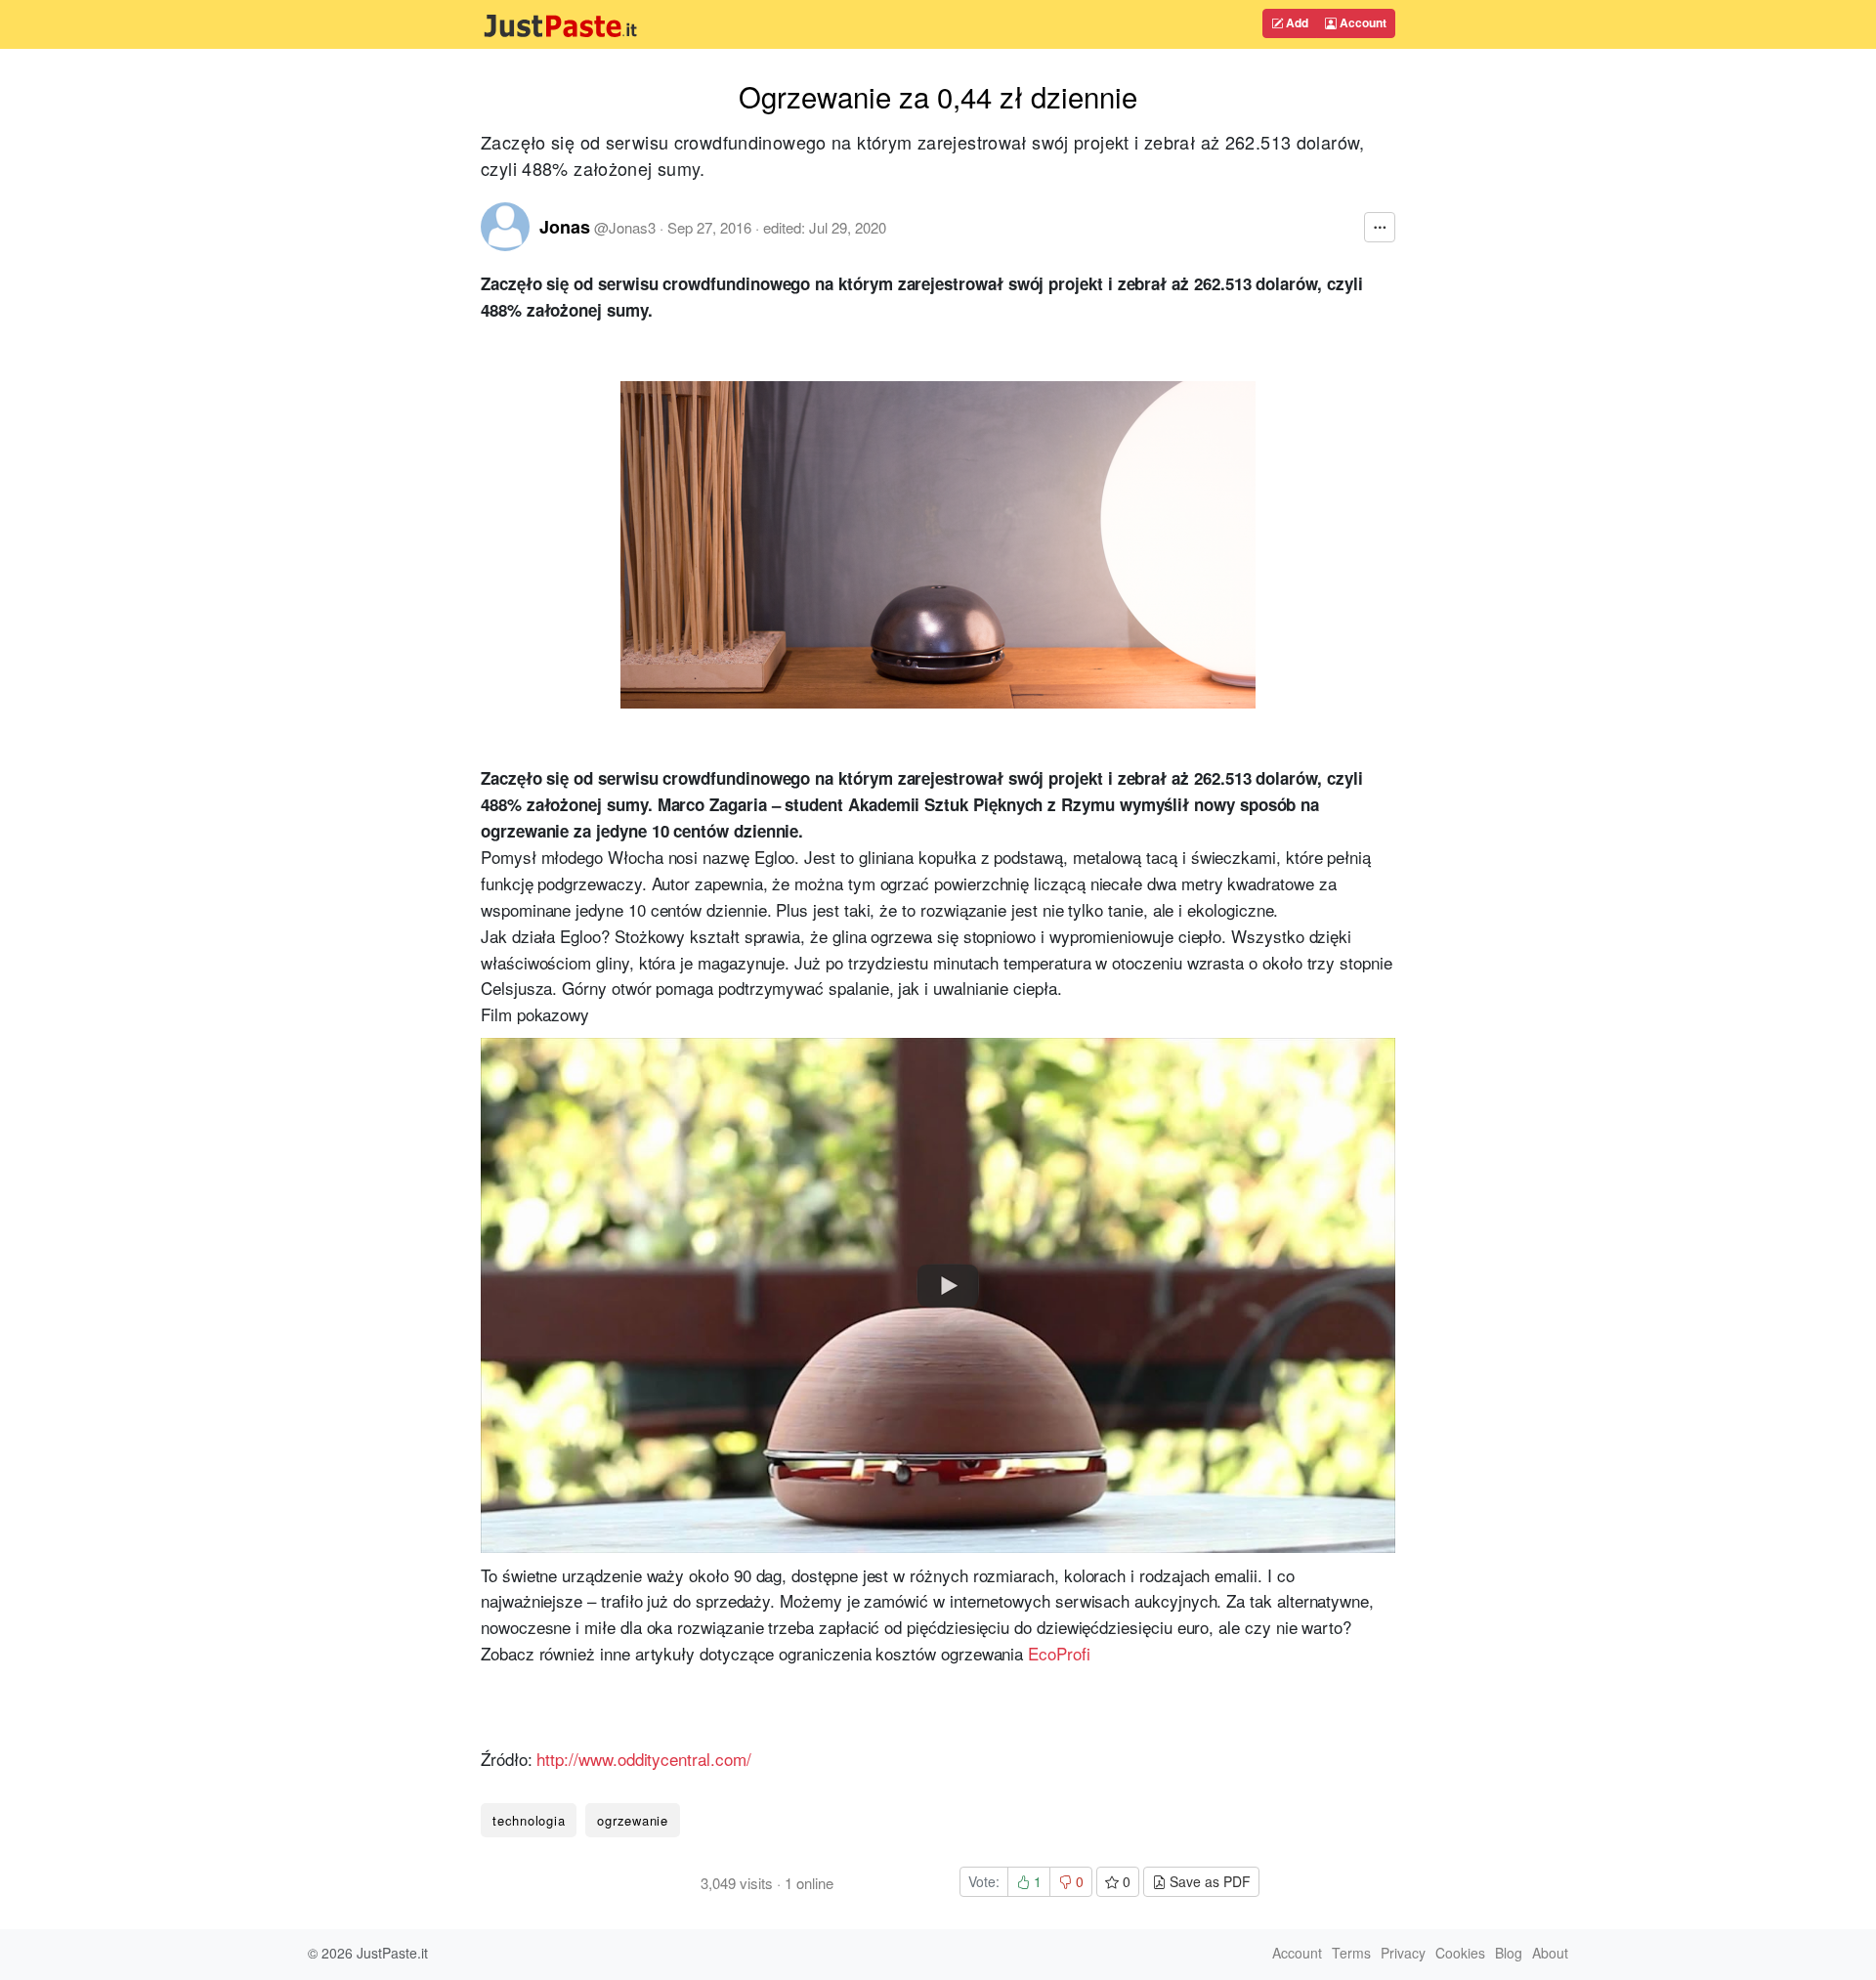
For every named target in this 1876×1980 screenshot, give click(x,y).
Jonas (565, 227)
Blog (1509, 1953)
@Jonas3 (625, 227)
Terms (1351, 1953)
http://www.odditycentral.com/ (643, 1759)
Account (1362, 22)
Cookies (1460, 1953)
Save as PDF (1208, 1881)
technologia (529, 1820)
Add (1296, 22)
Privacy (1403, 1953)
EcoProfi (1059, 1653)
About (1550, 1953)
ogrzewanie (633, 1820)
